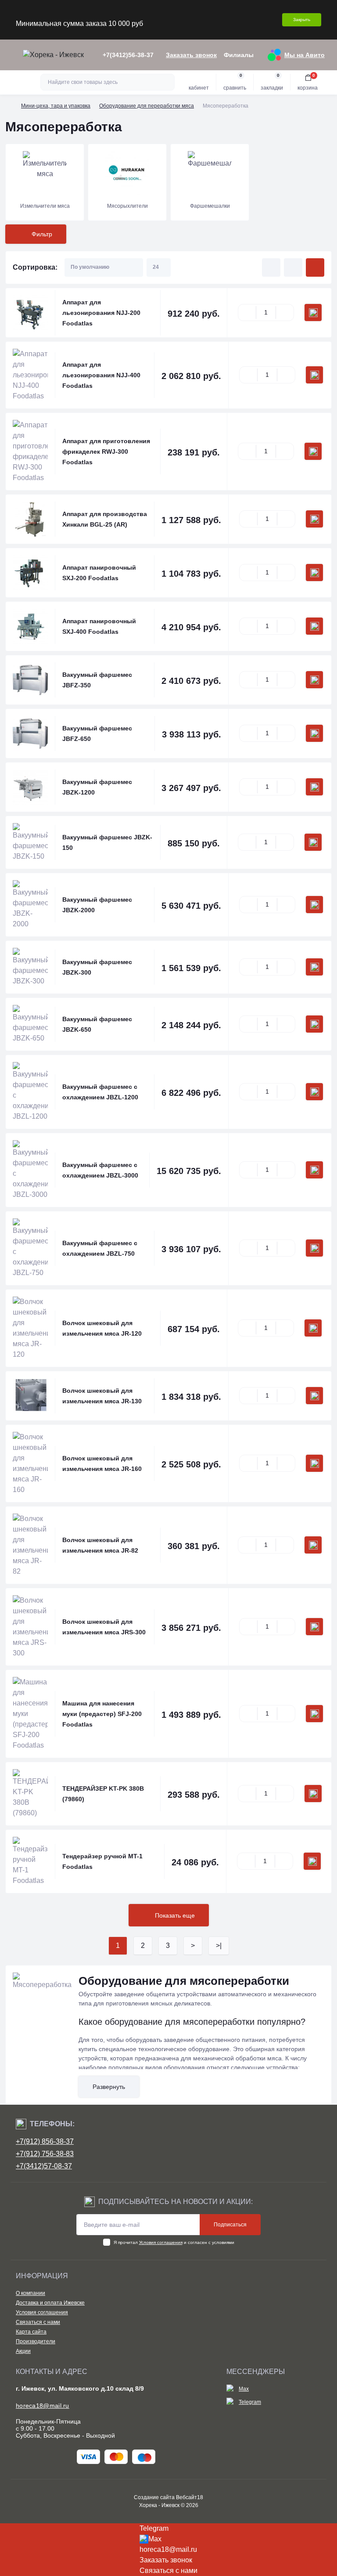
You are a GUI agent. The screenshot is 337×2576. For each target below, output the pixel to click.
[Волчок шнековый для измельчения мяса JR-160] (30, 1463)
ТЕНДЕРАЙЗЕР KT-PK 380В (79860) (103, 1794)
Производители (36, 2341)
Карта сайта (31, 2332)
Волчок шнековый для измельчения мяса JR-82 (100, 1545)
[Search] (167, 82)
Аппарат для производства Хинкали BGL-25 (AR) (105, 519)
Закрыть (302, 20)
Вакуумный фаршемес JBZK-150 (107, 842)
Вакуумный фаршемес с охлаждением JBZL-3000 (100, 1170)
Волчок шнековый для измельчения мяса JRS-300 (104, 1627)
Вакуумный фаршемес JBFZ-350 (97, 680)
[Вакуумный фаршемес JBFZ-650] (30, 733)
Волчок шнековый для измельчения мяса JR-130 (102, 1396)
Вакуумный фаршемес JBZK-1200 (97, 787)
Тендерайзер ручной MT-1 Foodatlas (102, 1861)
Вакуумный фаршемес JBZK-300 (97, 967)
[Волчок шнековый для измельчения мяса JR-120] (30, 1328)
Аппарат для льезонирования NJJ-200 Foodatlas (101, 313)
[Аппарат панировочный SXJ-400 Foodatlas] (30, 626)
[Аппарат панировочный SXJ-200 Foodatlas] (30, 573)
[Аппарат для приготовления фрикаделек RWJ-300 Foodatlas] (30, 452)
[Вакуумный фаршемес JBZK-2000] (30, 905)
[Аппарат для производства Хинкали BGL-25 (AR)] (30, 519)
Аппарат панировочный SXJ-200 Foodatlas (99, 573)
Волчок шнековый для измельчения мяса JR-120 (102, 1328)
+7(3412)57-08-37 (44, 2166)
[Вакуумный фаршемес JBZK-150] (30, 842)
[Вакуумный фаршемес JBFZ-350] (30, 680)
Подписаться (230, 2225)
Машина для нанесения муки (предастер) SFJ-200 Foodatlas (102, 1714)
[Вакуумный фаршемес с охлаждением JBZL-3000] (30, 1170)
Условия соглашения (161, 2242)
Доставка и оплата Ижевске (50, 2303)
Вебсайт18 (190, 2497)
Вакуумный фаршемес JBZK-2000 (97, 905)
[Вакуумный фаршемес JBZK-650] (30, 1024)
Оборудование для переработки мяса (147, 106)
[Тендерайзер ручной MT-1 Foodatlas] (30, 1861)
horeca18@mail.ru (43, 2406)
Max (244, 2389)
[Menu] (11, 55)
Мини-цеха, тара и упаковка (56, 106)
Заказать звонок (191, 55)
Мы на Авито (305, 55)
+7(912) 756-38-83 (45, 2154)
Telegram (250, 2402)
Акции (23, 2351)
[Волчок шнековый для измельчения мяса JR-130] (30, 1396)
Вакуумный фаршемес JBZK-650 (97, 1024)
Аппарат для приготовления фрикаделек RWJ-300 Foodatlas (106, 452)
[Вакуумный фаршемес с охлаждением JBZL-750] (30, 1248)
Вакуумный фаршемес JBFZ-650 (97, 733)
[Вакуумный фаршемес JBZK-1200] (30, 787)
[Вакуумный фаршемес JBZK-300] (30, 967)
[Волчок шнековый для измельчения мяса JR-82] (30, 1545)
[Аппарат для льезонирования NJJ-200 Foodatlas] (30, 313)
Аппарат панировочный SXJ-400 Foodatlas (99, 626)
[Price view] (315, 267)
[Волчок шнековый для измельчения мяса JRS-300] (30, 1627)
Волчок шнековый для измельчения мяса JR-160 (102, 1463)
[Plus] (285, 313)
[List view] (293, 267)
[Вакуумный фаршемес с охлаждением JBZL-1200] (30, 1092)
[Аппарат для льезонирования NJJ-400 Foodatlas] (30, 375)
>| (219, 1946)
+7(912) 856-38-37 (45, 2141)
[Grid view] (271, 267)
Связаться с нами (38, 2322)
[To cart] (313, 313)
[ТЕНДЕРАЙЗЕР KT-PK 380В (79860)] (30, 1794)
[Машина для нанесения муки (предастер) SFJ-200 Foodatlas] (30, 1714)
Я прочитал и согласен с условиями (174, 2242)
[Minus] (247, 313)
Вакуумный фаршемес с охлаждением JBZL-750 (100, 1248)
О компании (30, 2293)
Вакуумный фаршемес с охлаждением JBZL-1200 (100, 1092)
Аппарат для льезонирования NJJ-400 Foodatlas (101, 375)
